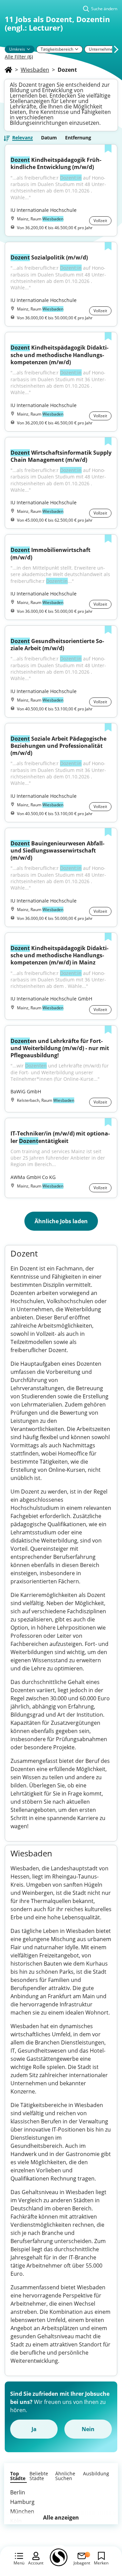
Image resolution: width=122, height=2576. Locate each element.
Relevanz (23, 138)
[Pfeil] (28, 49)
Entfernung (78, 138)
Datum (49, 138)
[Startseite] (8, 70)
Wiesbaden (35, 70)
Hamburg (22, 2502)
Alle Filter (19, 57)
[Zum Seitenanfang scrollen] (102, 2534)
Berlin (18, 2492)
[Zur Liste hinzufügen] (108, 149)
